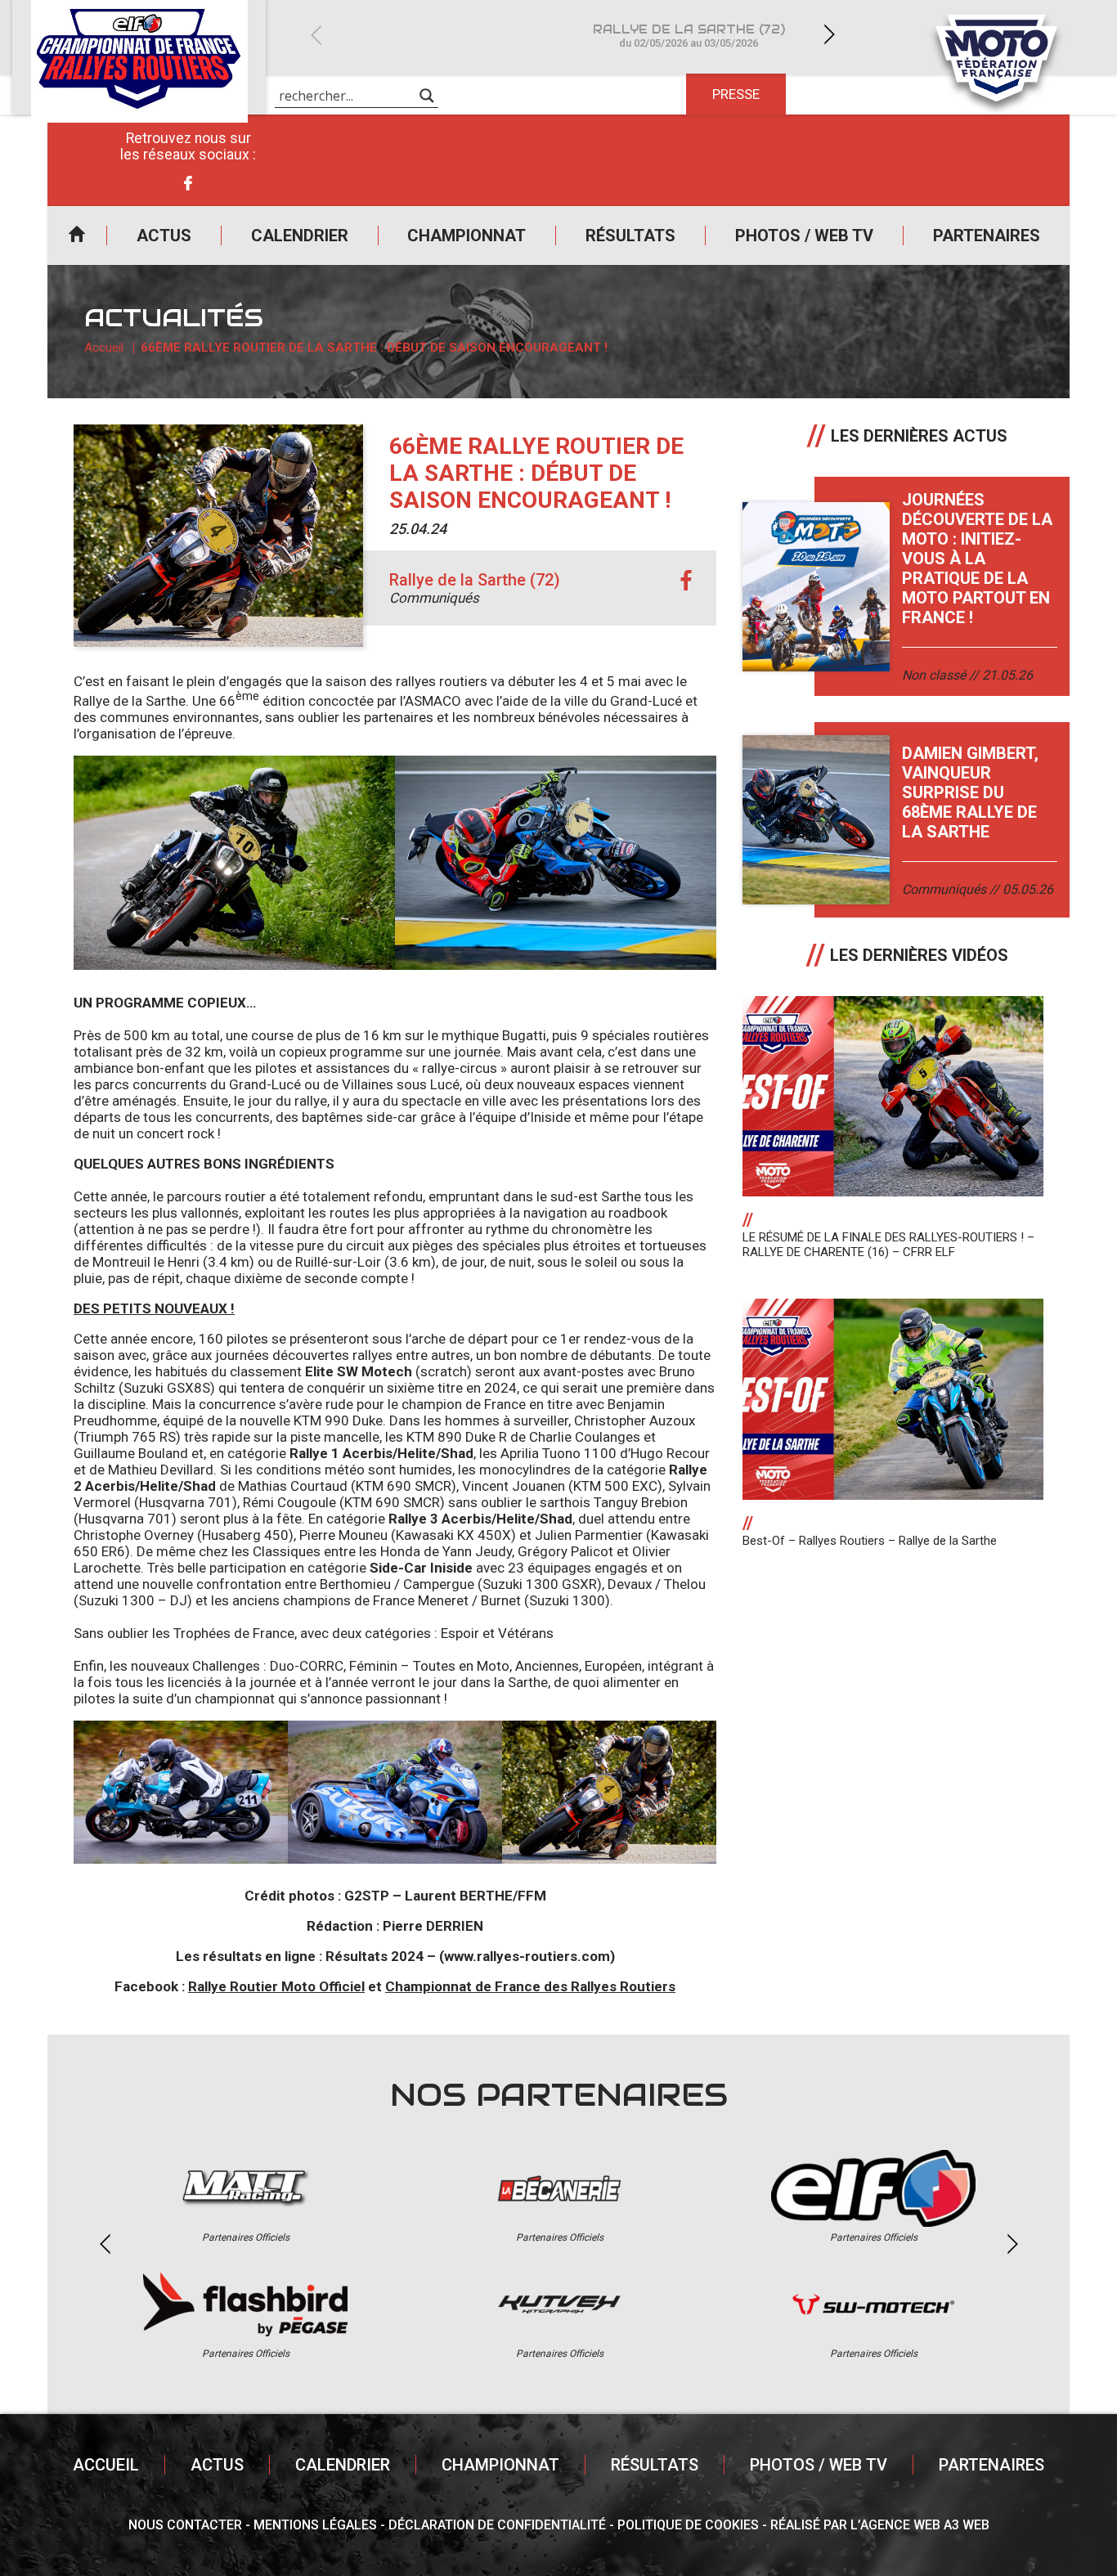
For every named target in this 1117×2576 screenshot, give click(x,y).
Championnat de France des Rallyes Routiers (530, 1986)
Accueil (77, 236)
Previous (316, 35)
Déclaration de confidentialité (497, 2525)
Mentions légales (315, 2525)
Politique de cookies (688, 2525)
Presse (736, 94)
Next (829, 35)
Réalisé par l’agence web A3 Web (880, 2525)
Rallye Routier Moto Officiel (276, 1986)
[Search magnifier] (427, 96)
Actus (164, 236)
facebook (686, 581)
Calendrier (300, 236)
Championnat (467, 236)
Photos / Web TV (804, 236)
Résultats (630, 236)
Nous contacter (185, 2525)
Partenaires (987, 236)
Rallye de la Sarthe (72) (689, 36)
